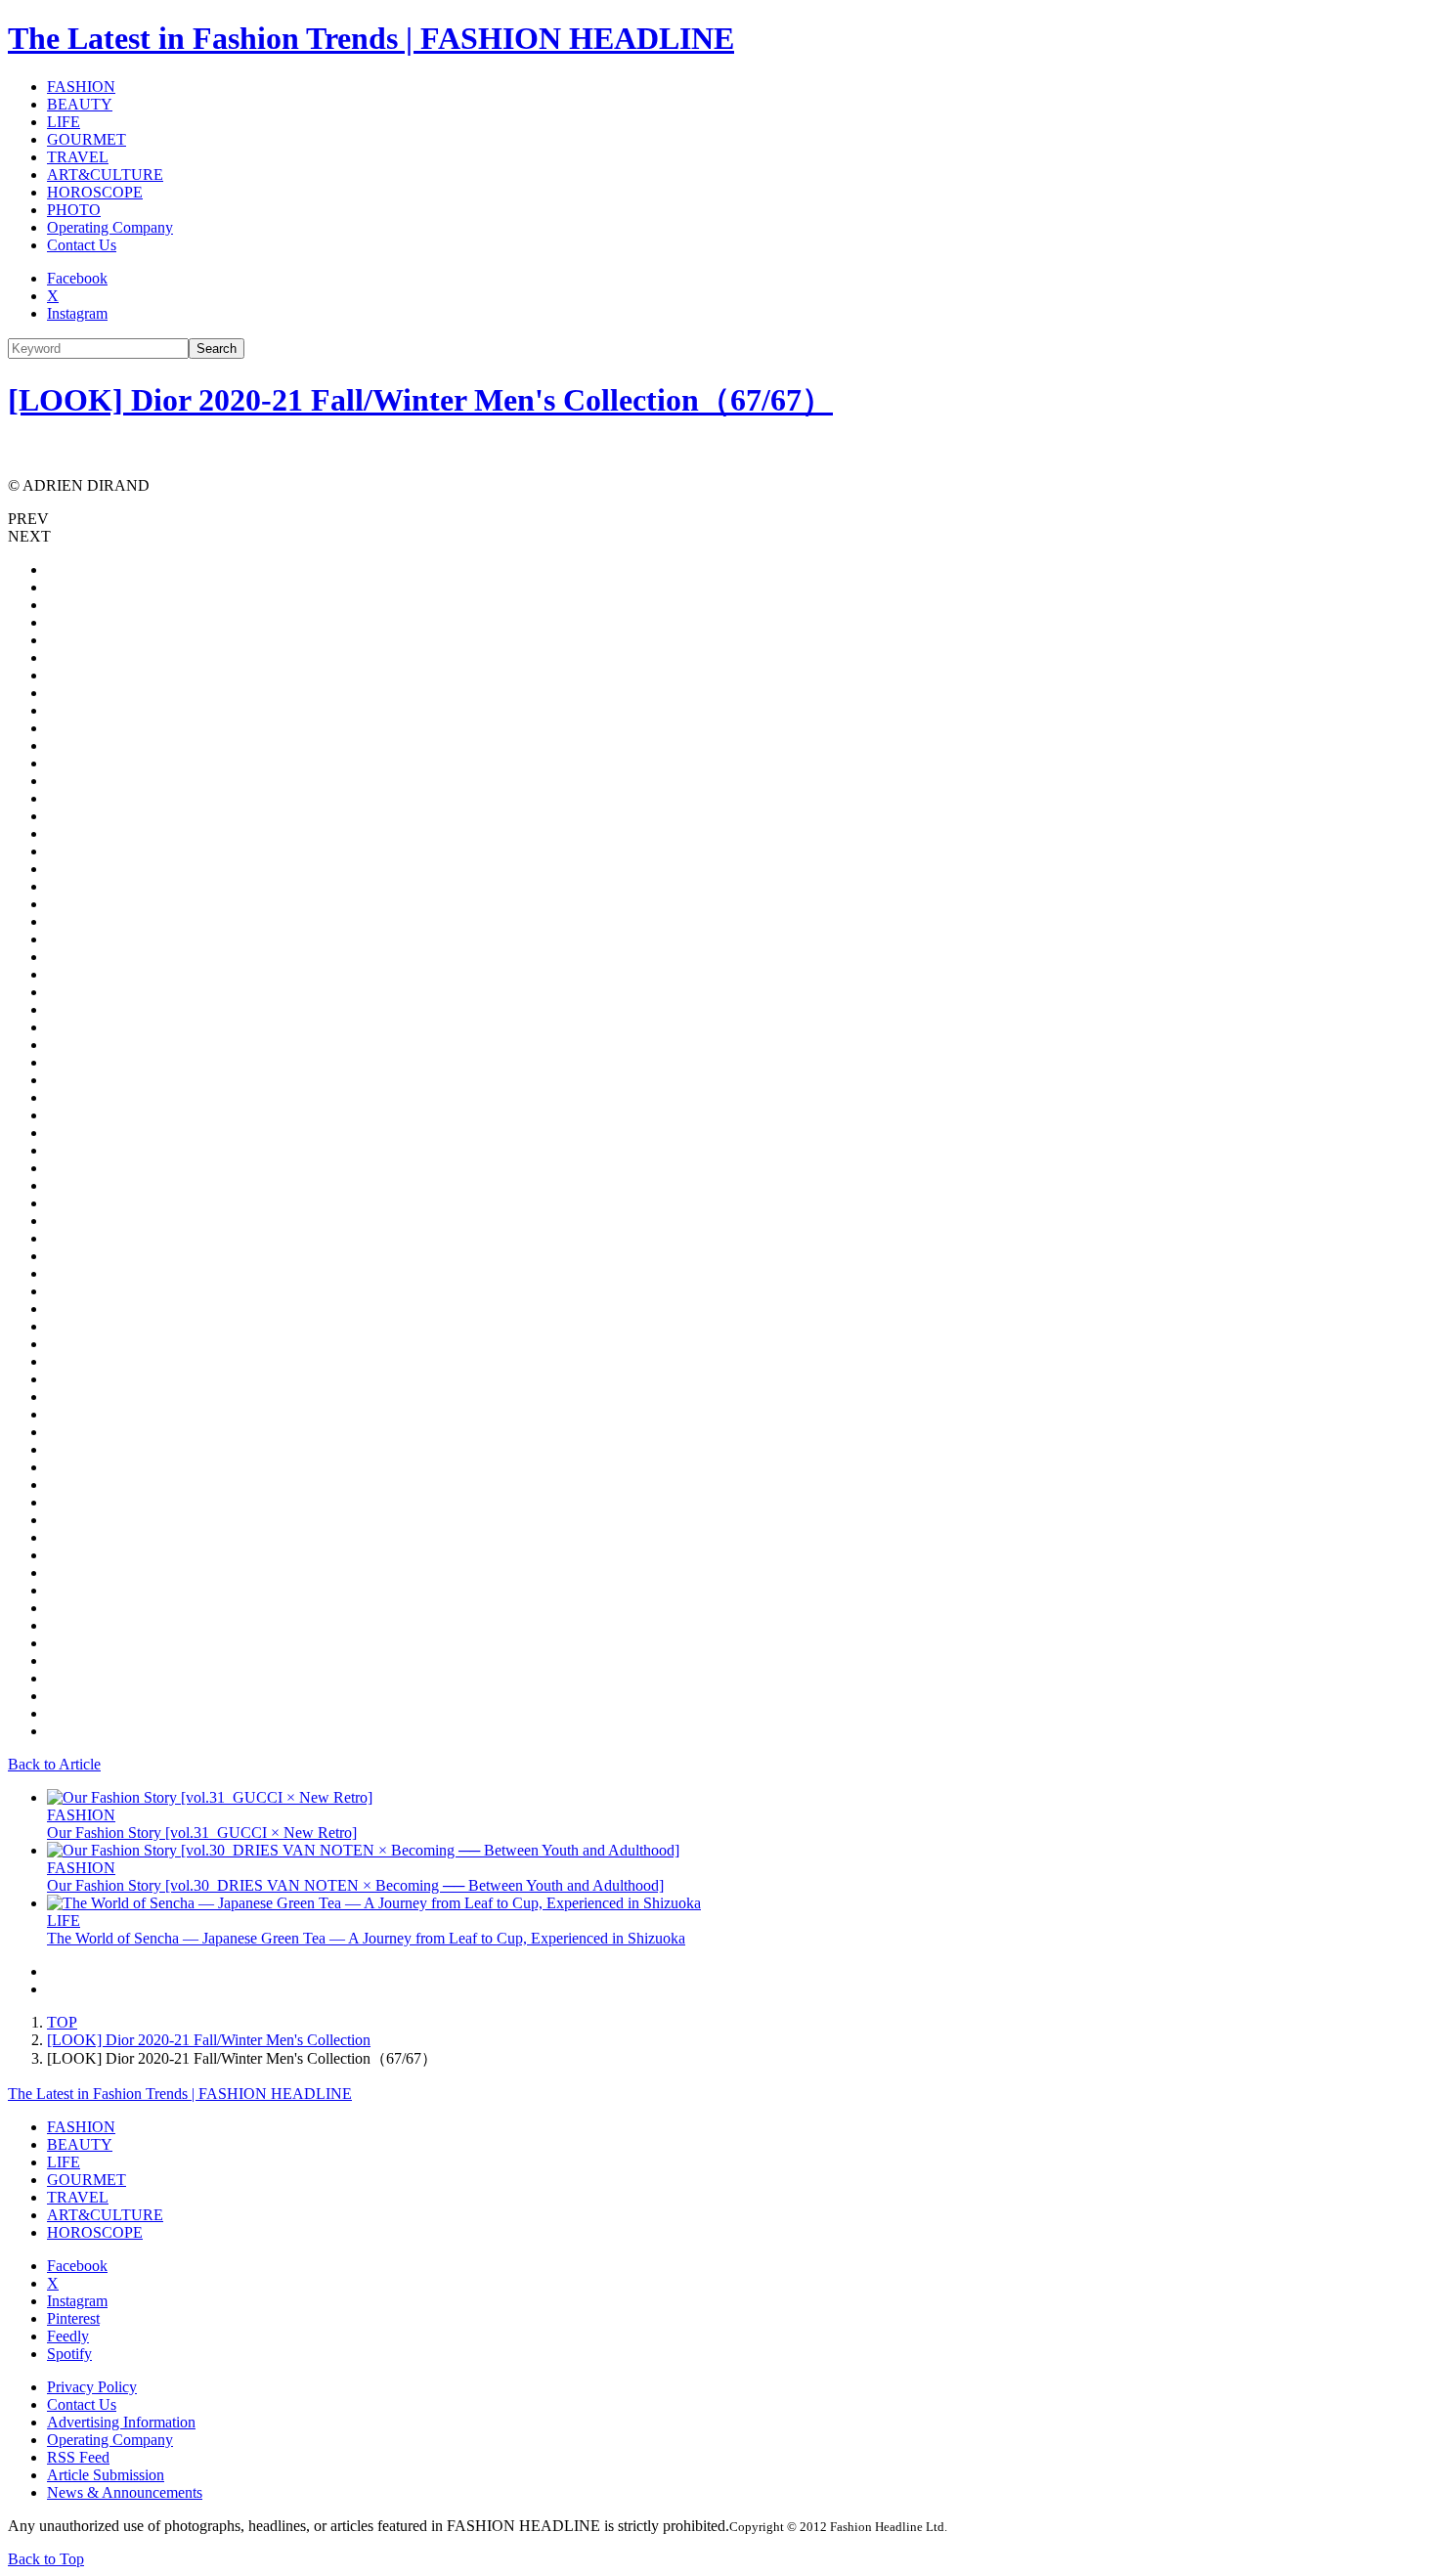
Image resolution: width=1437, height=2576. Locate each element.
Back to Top (46, 2559)
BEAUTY (80, 104)
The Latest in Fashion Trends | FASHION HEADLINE (371, 38)
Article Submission (106, 2475)
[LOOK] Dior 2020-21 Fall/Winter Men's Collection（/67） (420, 400)
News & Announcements (125, 2492)
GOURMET (87, 139)
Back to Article (54, 1764)
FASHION (81, 87)
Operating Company (110, 227)
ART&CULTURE (105, 175)
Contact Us (82, 245)
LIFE (64, 122)
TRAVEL (78, 157)
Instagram (77, 313)
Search (217, 349)
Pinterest (73, 2318)
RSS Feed (78, 2457)
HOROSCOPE (95, 192)
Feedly (68, 2336)
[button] (718, 519)
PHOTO (74, 210)
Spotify (69, 2354)
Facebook (77, 278)
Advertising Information (121, 2422)
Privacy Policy (92, 2387)
